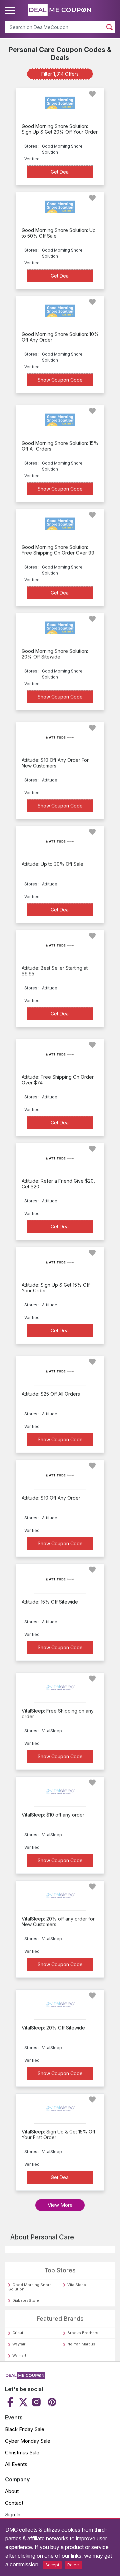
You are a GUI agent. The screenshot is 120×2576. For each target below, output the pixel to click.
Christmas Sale (22, 2453)
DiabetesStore (26, 2300)
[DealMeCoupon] (25, 2377)
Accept (52, 2565)
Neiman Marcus (81, 2344)
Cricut (18, 2333)
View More (60, 2205)
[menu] (11, 11)
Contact (14, 2503)
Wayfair (19, 2344)
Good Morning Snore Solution (30, 2287)
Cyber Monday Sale (28, 2441)
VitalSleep (77, 2285)
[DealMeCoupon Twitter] (23, 2402)
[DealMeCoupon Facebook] (11, 2402)
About (12, 2491)
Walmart (19, 2355)
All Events (16, 2464)
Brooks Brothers (83, 2333)
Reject (74, 2565)
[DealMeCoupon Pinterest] (51, 2402)
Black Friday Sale (25, 2429)
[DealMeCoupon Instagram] (36, 2402)
